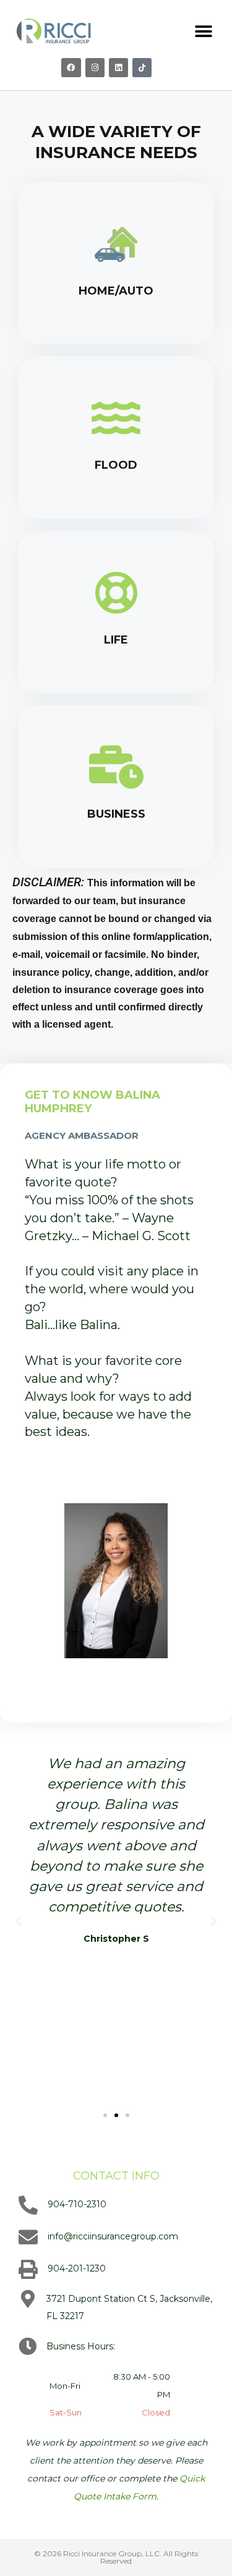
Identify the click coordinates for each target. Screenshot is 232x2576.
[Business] (116, 767)
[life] (116, 593)
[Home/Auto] (116, 244)
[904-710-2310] (28, 2205)
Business (116, 814)
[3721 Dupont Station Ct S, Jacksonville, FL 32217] (28, 2299)
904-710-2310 (77, 2204)
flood (116, 465)
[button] (204, 32)
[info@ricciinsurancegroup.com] (28, 2237)
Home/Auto (116, 291)
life (116, 640)
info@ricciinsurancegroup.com (113, 2236)
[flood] (116, 418)
